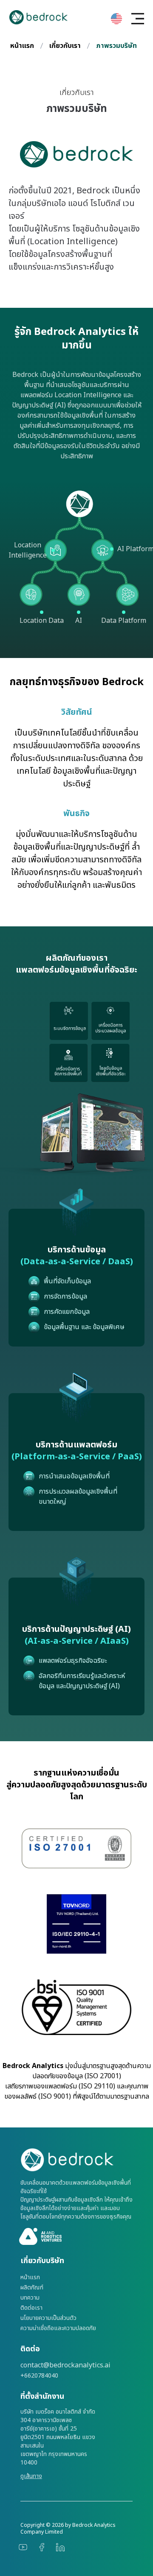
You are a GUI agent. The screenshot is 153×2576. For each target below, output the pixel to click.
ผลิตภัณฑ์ (32, 2288)
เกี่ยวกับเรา (65, 46)
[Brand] (76, 2160)
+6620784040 (39, 2376)
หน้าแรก (22, 46)
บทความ (30, 2298)
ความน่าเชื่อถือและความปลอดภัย (58, 2328)
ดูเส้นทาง (31, 2476)
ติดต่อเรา (31, 2308)
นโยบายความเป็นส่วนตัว (48, 2318)
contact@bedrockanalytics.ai (65, 2365)
